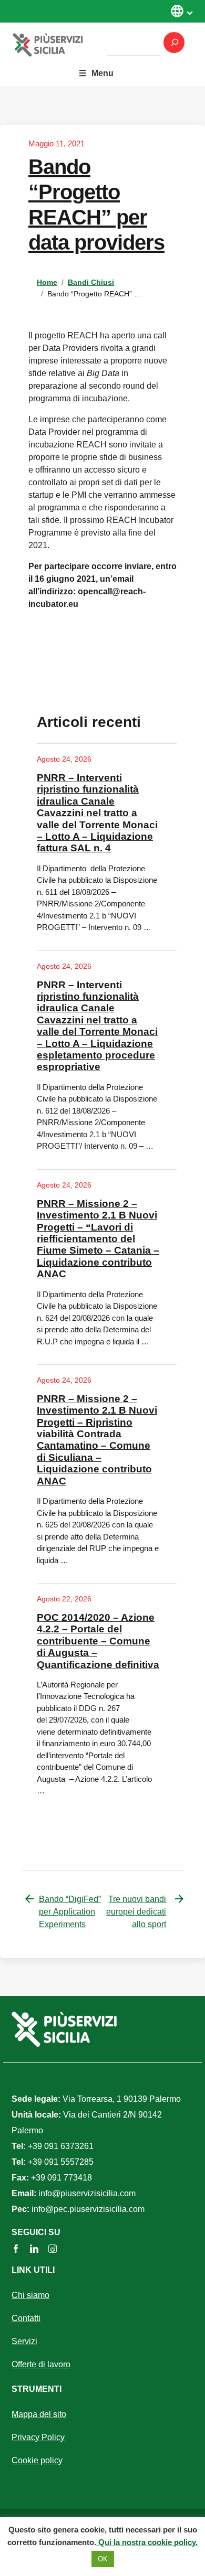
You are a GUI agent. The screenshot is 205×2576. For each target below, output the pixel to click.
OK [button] (103, 2559)
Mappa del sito (39, 2414)
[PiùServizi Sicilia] (60, 44)
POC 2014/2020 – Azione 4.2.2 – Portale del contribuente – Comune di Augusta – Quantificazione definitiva (98, 1641)
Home (47, 282)
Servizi (24, 2341)
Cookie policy (37, 2460)
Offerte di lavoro (41, 2364)
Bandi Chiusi (91, 282)
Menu (102, 73)
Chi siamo (30, 2295)
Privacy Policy (38, 2437)
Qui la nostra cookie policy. (147, 2542)
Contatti (26, 2318)
